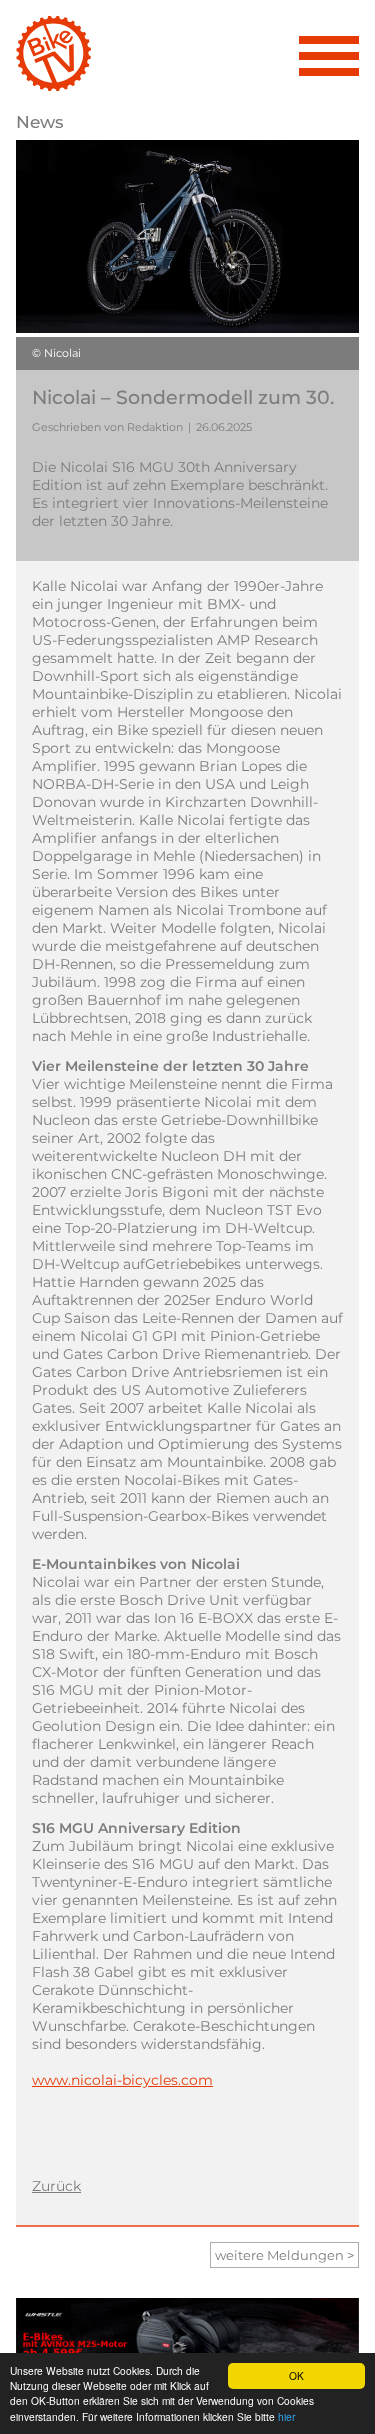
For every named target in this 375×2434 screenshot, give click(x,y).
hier (286, 2416)
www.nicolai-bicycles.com (122, 2080)
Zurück (56, 2186)
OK (296, 2375)
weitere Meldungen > (284, 2255)
